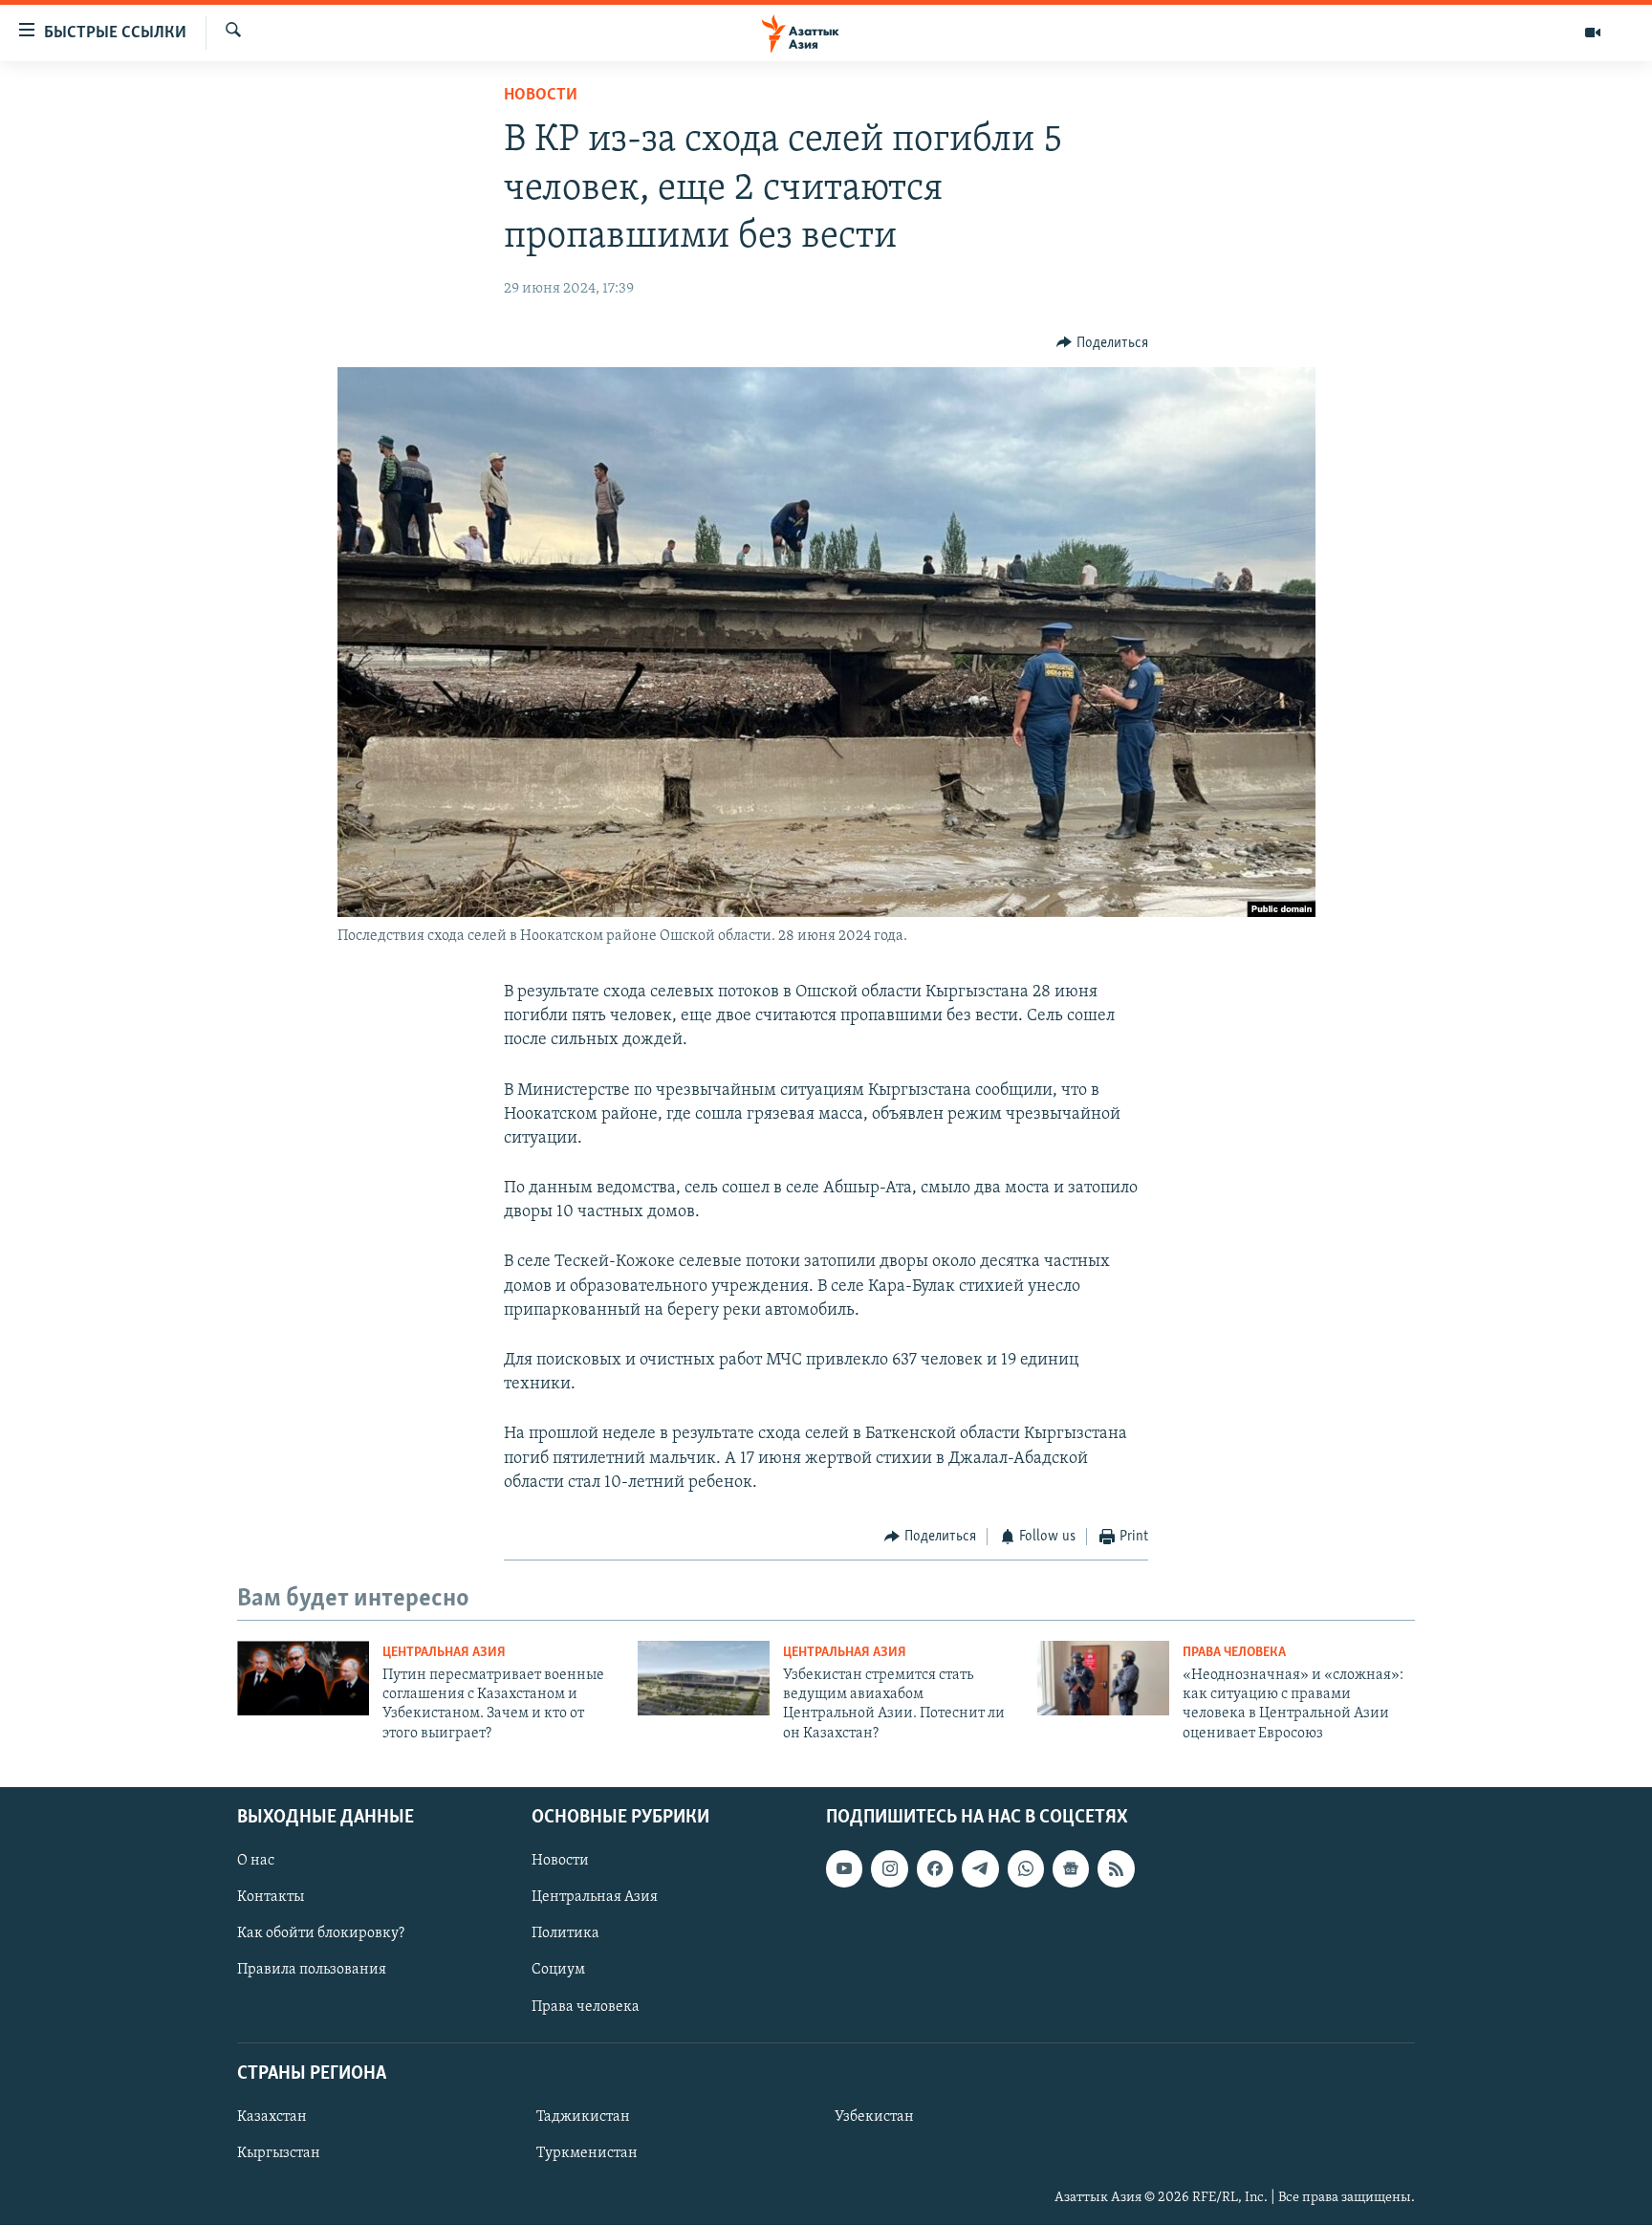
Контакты (271, 1898)
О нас (256, 1861)
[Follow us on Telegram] (980, 1868)
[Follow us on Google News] (1071, 1868)
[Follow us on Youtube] (844, 1868)
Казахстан (272, 2117)
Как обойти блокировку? (321, 1934)
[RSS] (1116, 1868)
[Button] (1102, 343)
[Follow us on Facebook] (935, 1868)
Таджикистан (583, 2117)
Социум (558, 1971)
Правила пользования (312, 1971)
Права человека (1234, 1653)
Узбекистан (874, 2117)
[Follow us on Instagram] (889, 1868)
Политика (565, 1934)
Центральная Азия (444, 1653)
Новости (541, 96)
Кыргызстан (279, 2153)
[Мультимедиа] (1593, 33)
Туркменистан (587, 2153)
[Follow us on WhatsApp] (1026, 1868)
